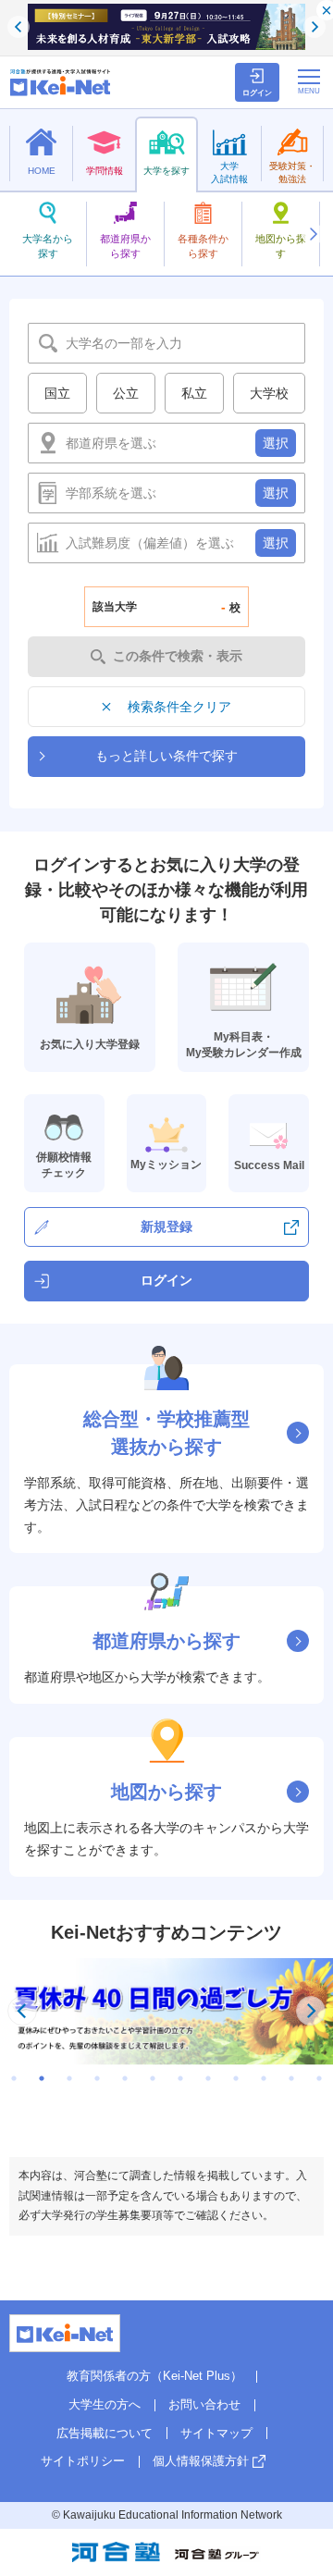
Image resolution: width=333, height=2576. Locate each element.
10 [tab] (264, 2078)
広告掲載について (105, 2433)
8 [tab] (208, 2078)
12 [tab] (319, 2078)
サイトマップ (216, 2433)
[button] (313, 234)
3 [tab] (69, 2078)
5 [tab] (125, 2078)
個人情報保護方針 (201, 2461)
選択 (276, 443)
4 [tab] (97, 2078)
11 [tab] (291, 2078)
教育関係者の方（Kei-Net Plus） (154, 2376)
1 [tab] (14, 2078)
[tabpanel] (166, 2011)
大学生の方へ (105, 2404)
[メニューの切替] (309, 81)
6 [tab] (153, 2078)
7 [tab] (180, 2078)
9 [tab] (236, 2078)
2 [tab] (42, 2078)
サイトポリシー (83, 2461)
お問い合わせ (204, 2404)
